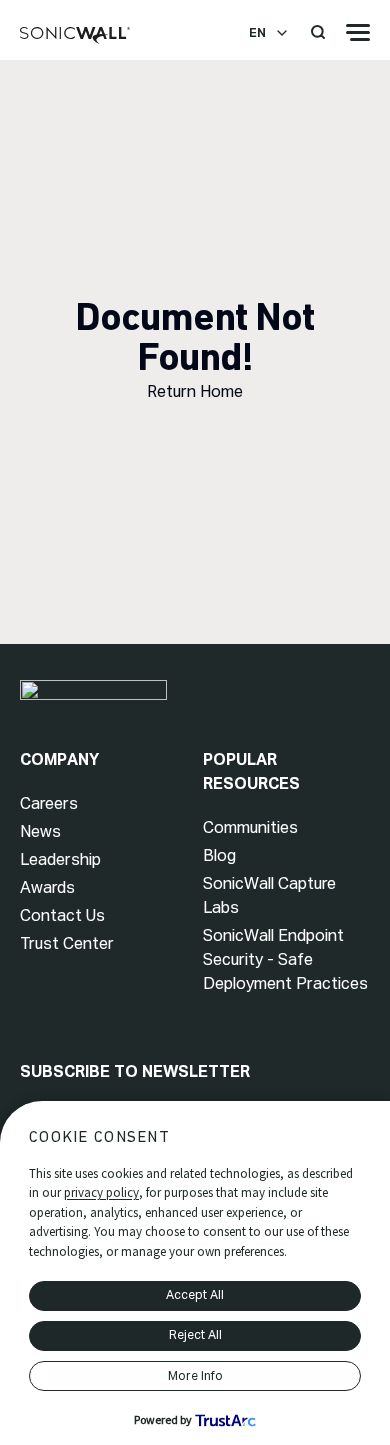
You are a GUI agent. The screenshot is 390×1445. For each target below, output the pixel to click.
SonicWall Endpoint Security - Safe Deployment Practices (285, 959)
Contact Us (62, 915)
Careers (49, 803)
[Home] (75, 36)
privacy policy (101, 1192)
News (40, 831)
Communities (250, 827)
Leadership (60, 859)
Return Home (195, 391)
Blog (219, 855)
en (257, 33)
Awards (47, 887)
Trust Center (67, 943)
